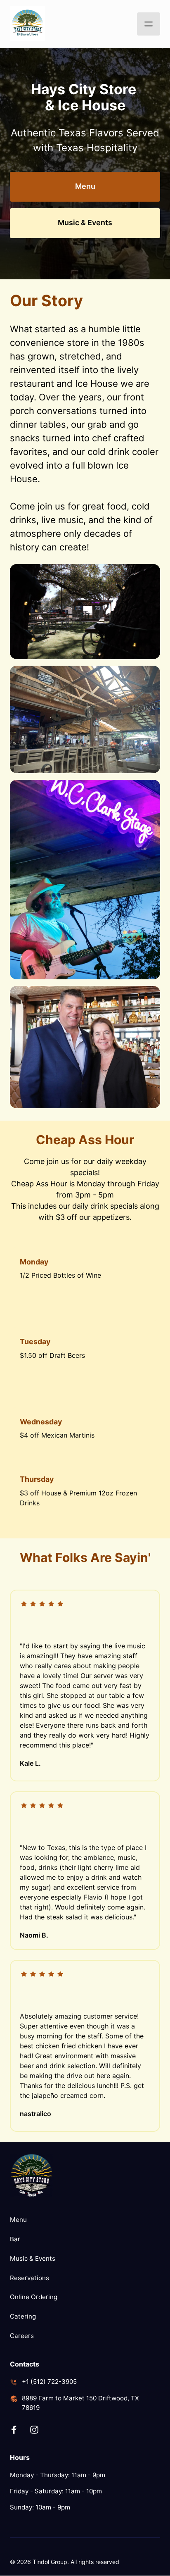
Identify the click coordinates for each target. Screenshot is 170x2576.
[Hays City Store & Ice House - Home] (27, 24)
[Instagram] (38, 2430)
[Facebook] (17, 2430)
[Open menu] (149, 24)
